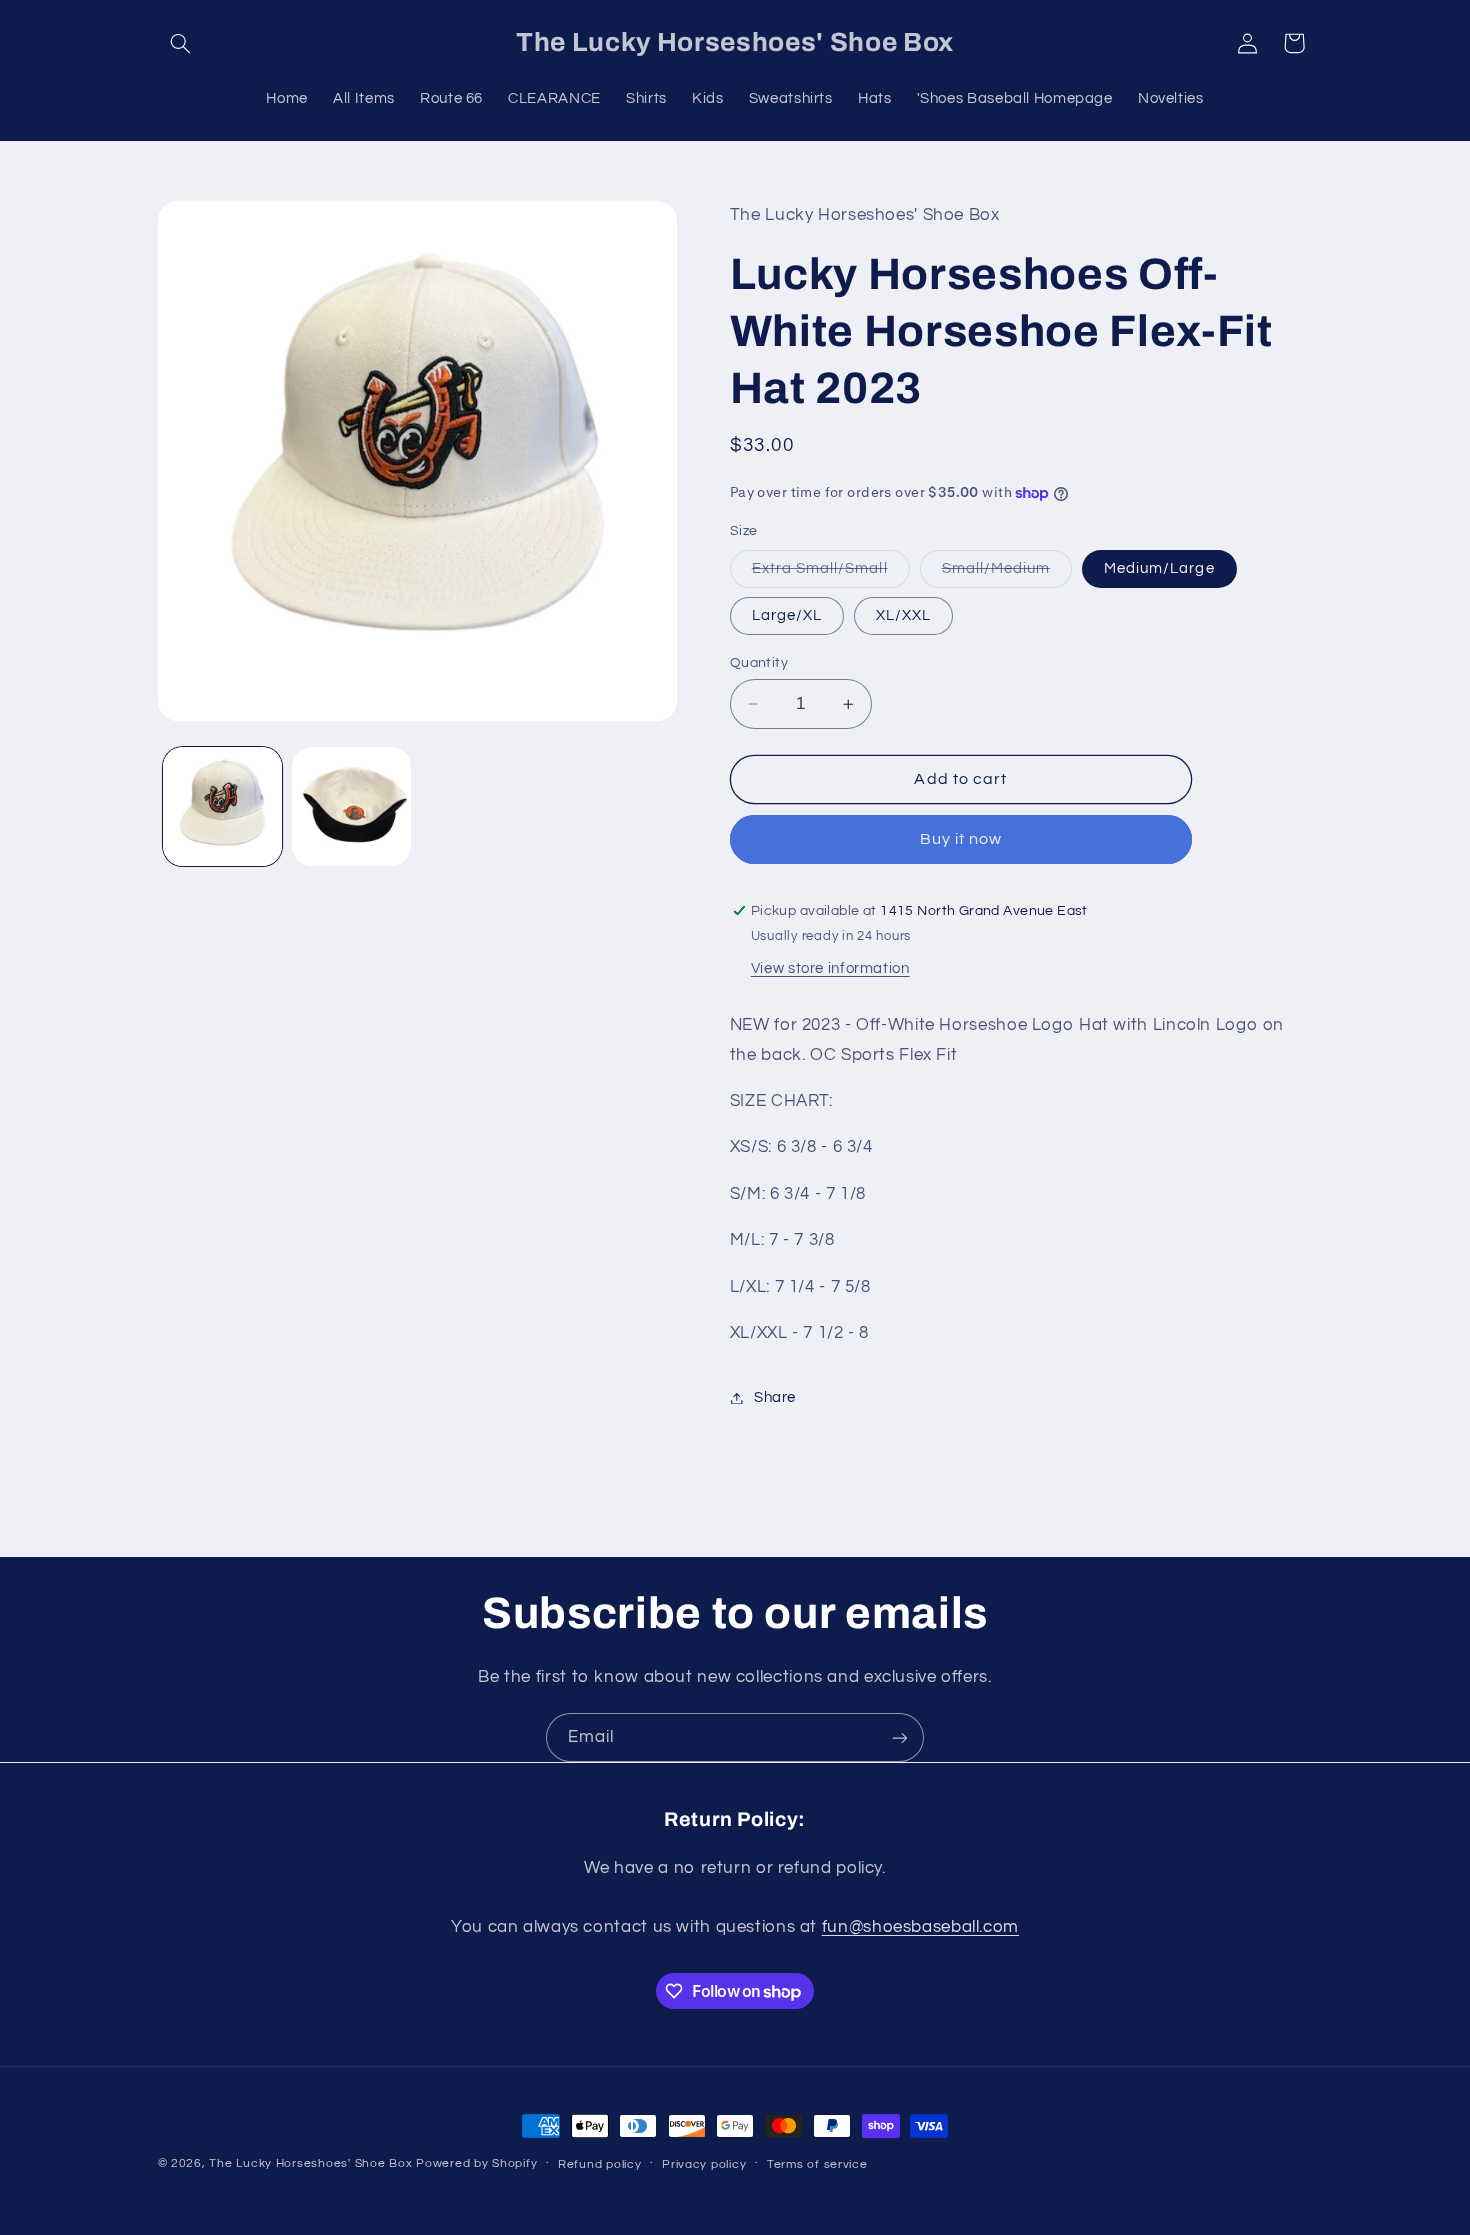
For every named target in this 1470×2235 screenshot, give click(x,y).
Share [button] (775, 1397)
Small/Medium (1007, 574)
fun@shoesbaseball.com (920, 1926)
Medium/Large (1159, 568)
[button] (181, 43)
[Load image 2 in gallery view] (351, 806)
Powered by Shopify (476, 2163)
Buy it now (961, 840)
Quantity (759, 663)
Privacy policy (704, 2164)
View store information (830, 969)
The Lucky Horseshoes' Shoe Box (310, 2163)
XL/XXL (903, 615)
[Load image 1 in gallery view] (222, 806)
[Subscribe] (900, 1737)
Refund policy (600, 2164)
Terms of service (817, 2164)
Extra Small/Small (831, 574)
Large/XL (787, 615)
